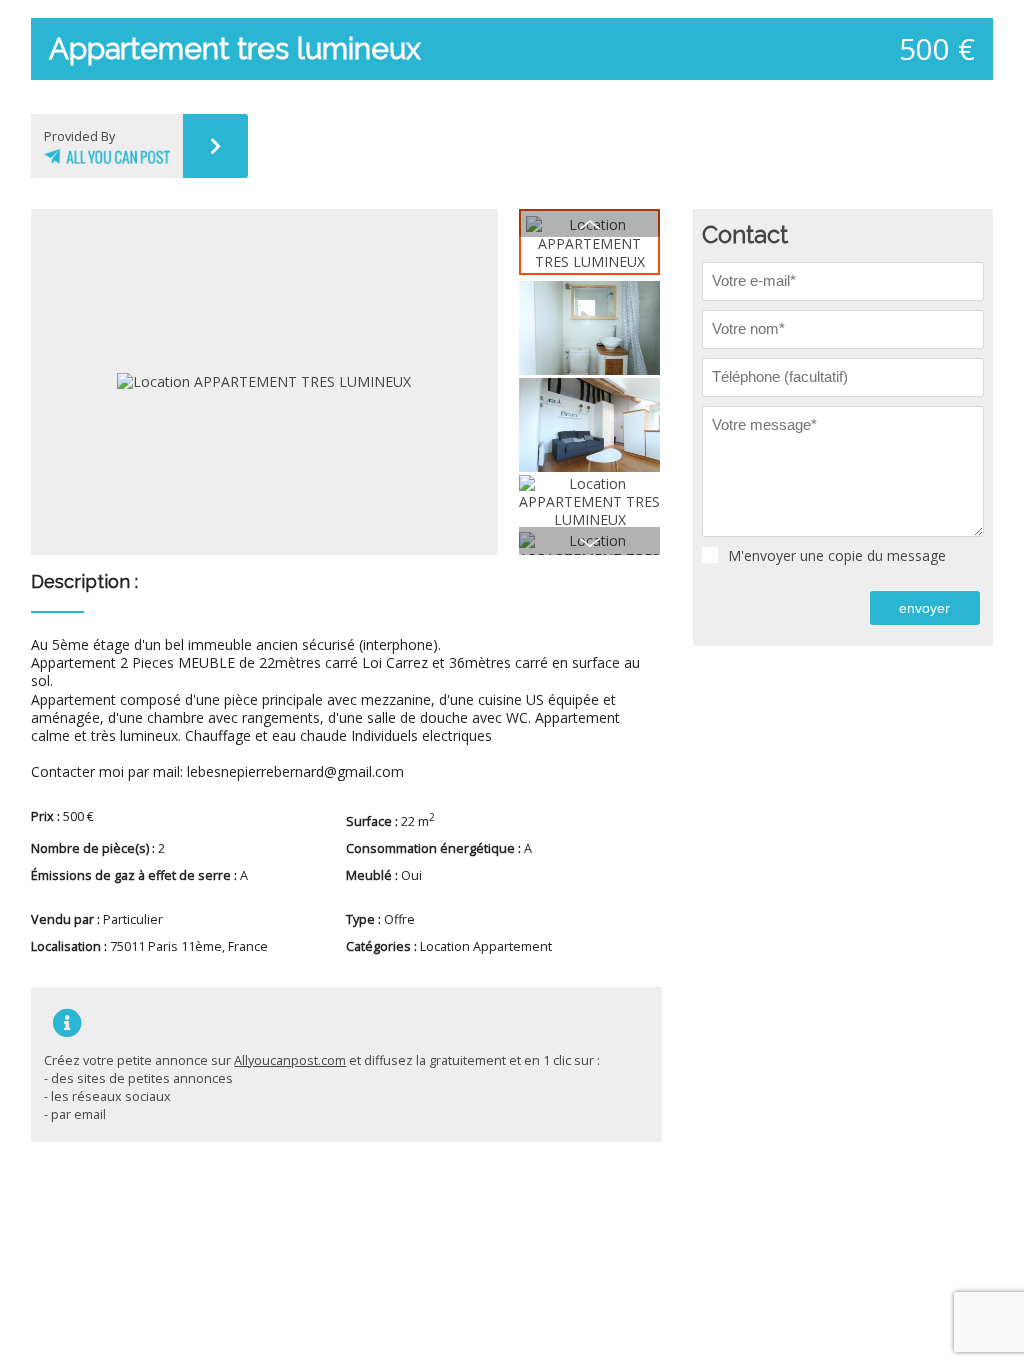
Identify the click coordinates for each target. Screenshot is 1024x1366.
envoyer (924, 608)
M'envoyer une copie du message (837, 556)
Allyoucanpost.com (290, 1060)
